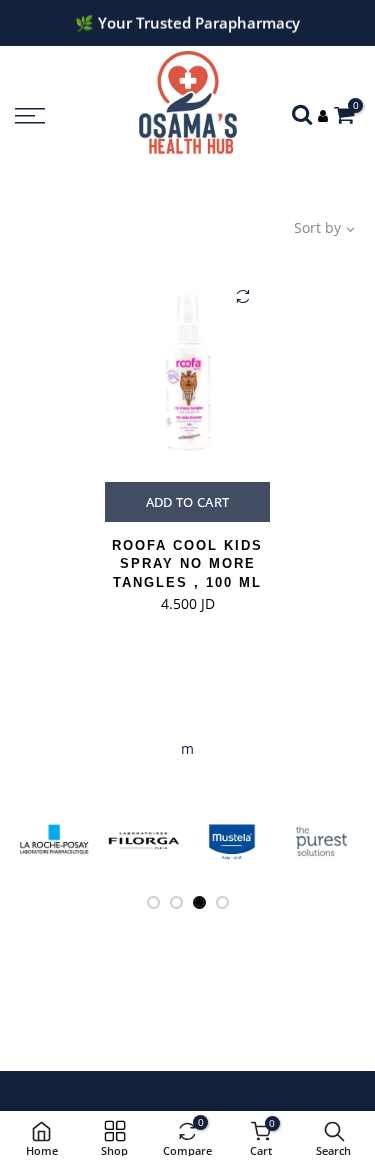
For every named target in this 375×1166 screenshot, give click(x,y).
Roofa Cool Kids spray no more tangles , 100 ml (187, 564)
